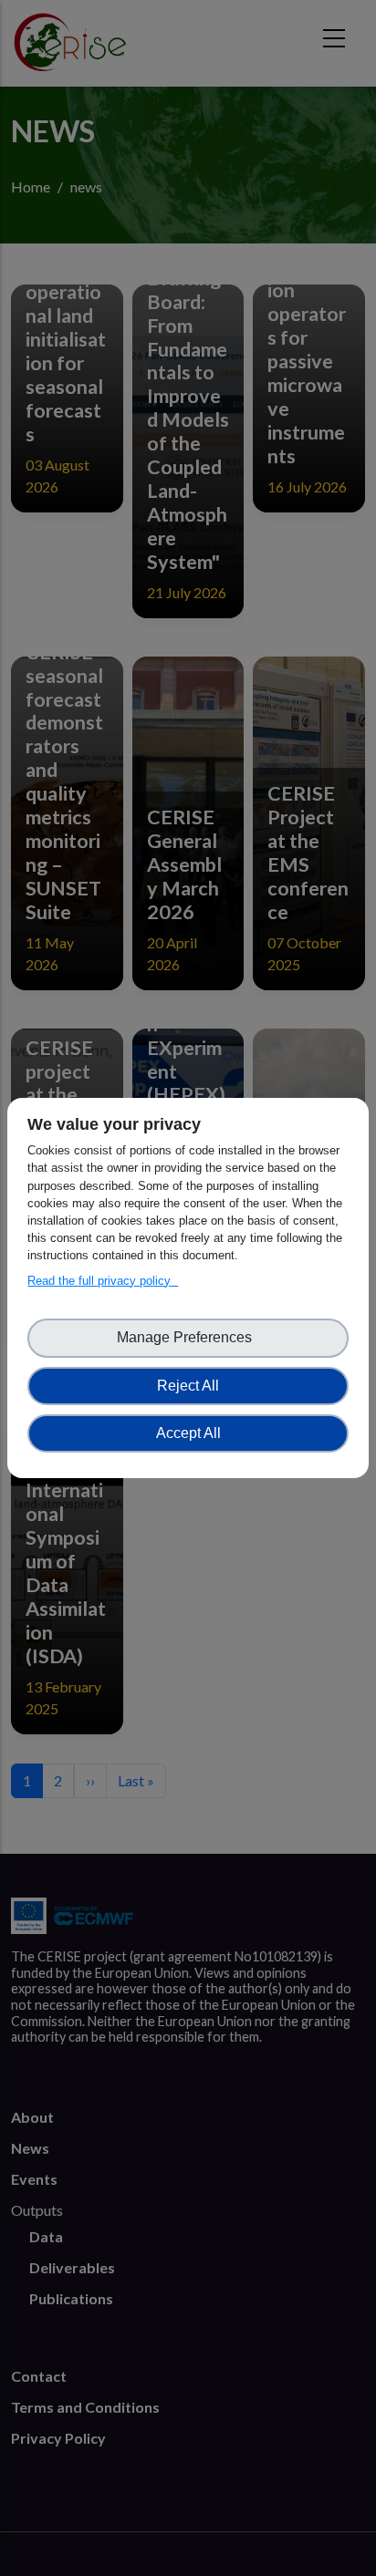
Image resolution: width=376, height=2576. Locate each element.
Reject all (188, 1386)
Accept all (188, 1433)
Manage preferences (188, 1337)
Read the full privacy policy (103, 1281)
